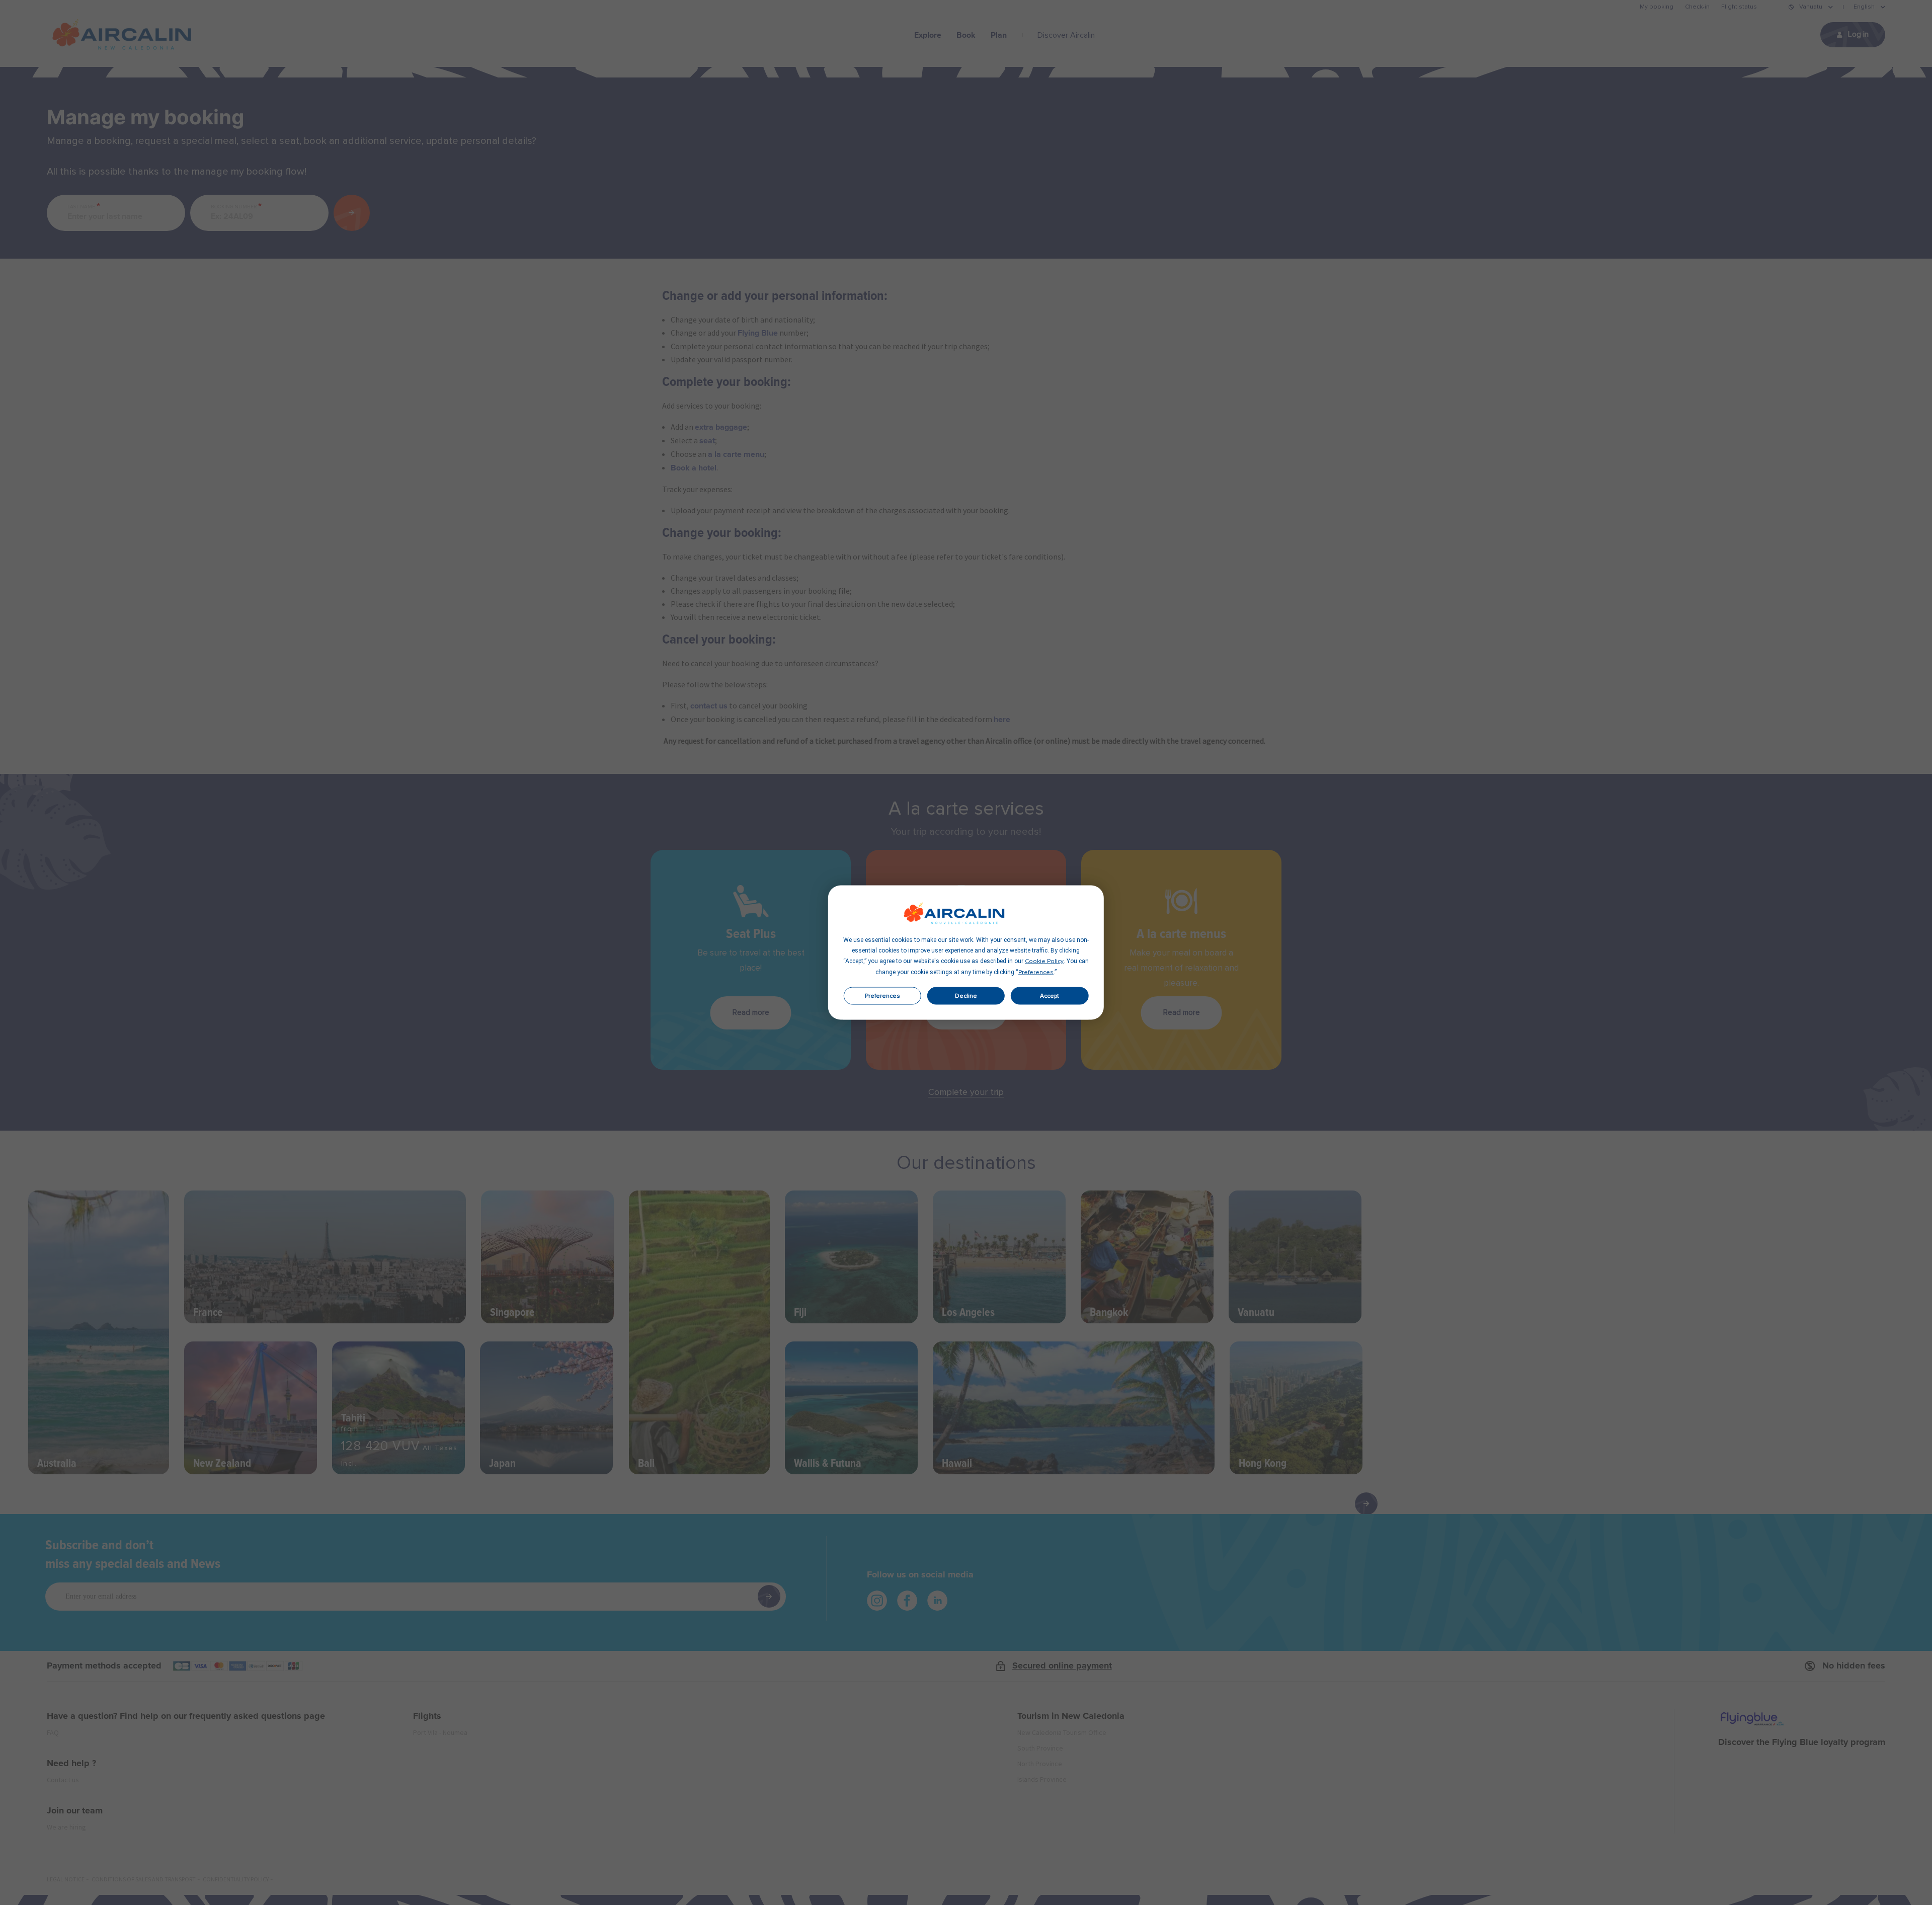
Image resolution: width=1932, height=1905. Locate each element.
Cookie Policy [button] (1044, 962)
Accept (1050, 996)
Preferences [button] (1036, 973)
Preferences (882, 996)
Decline (966, 996)
